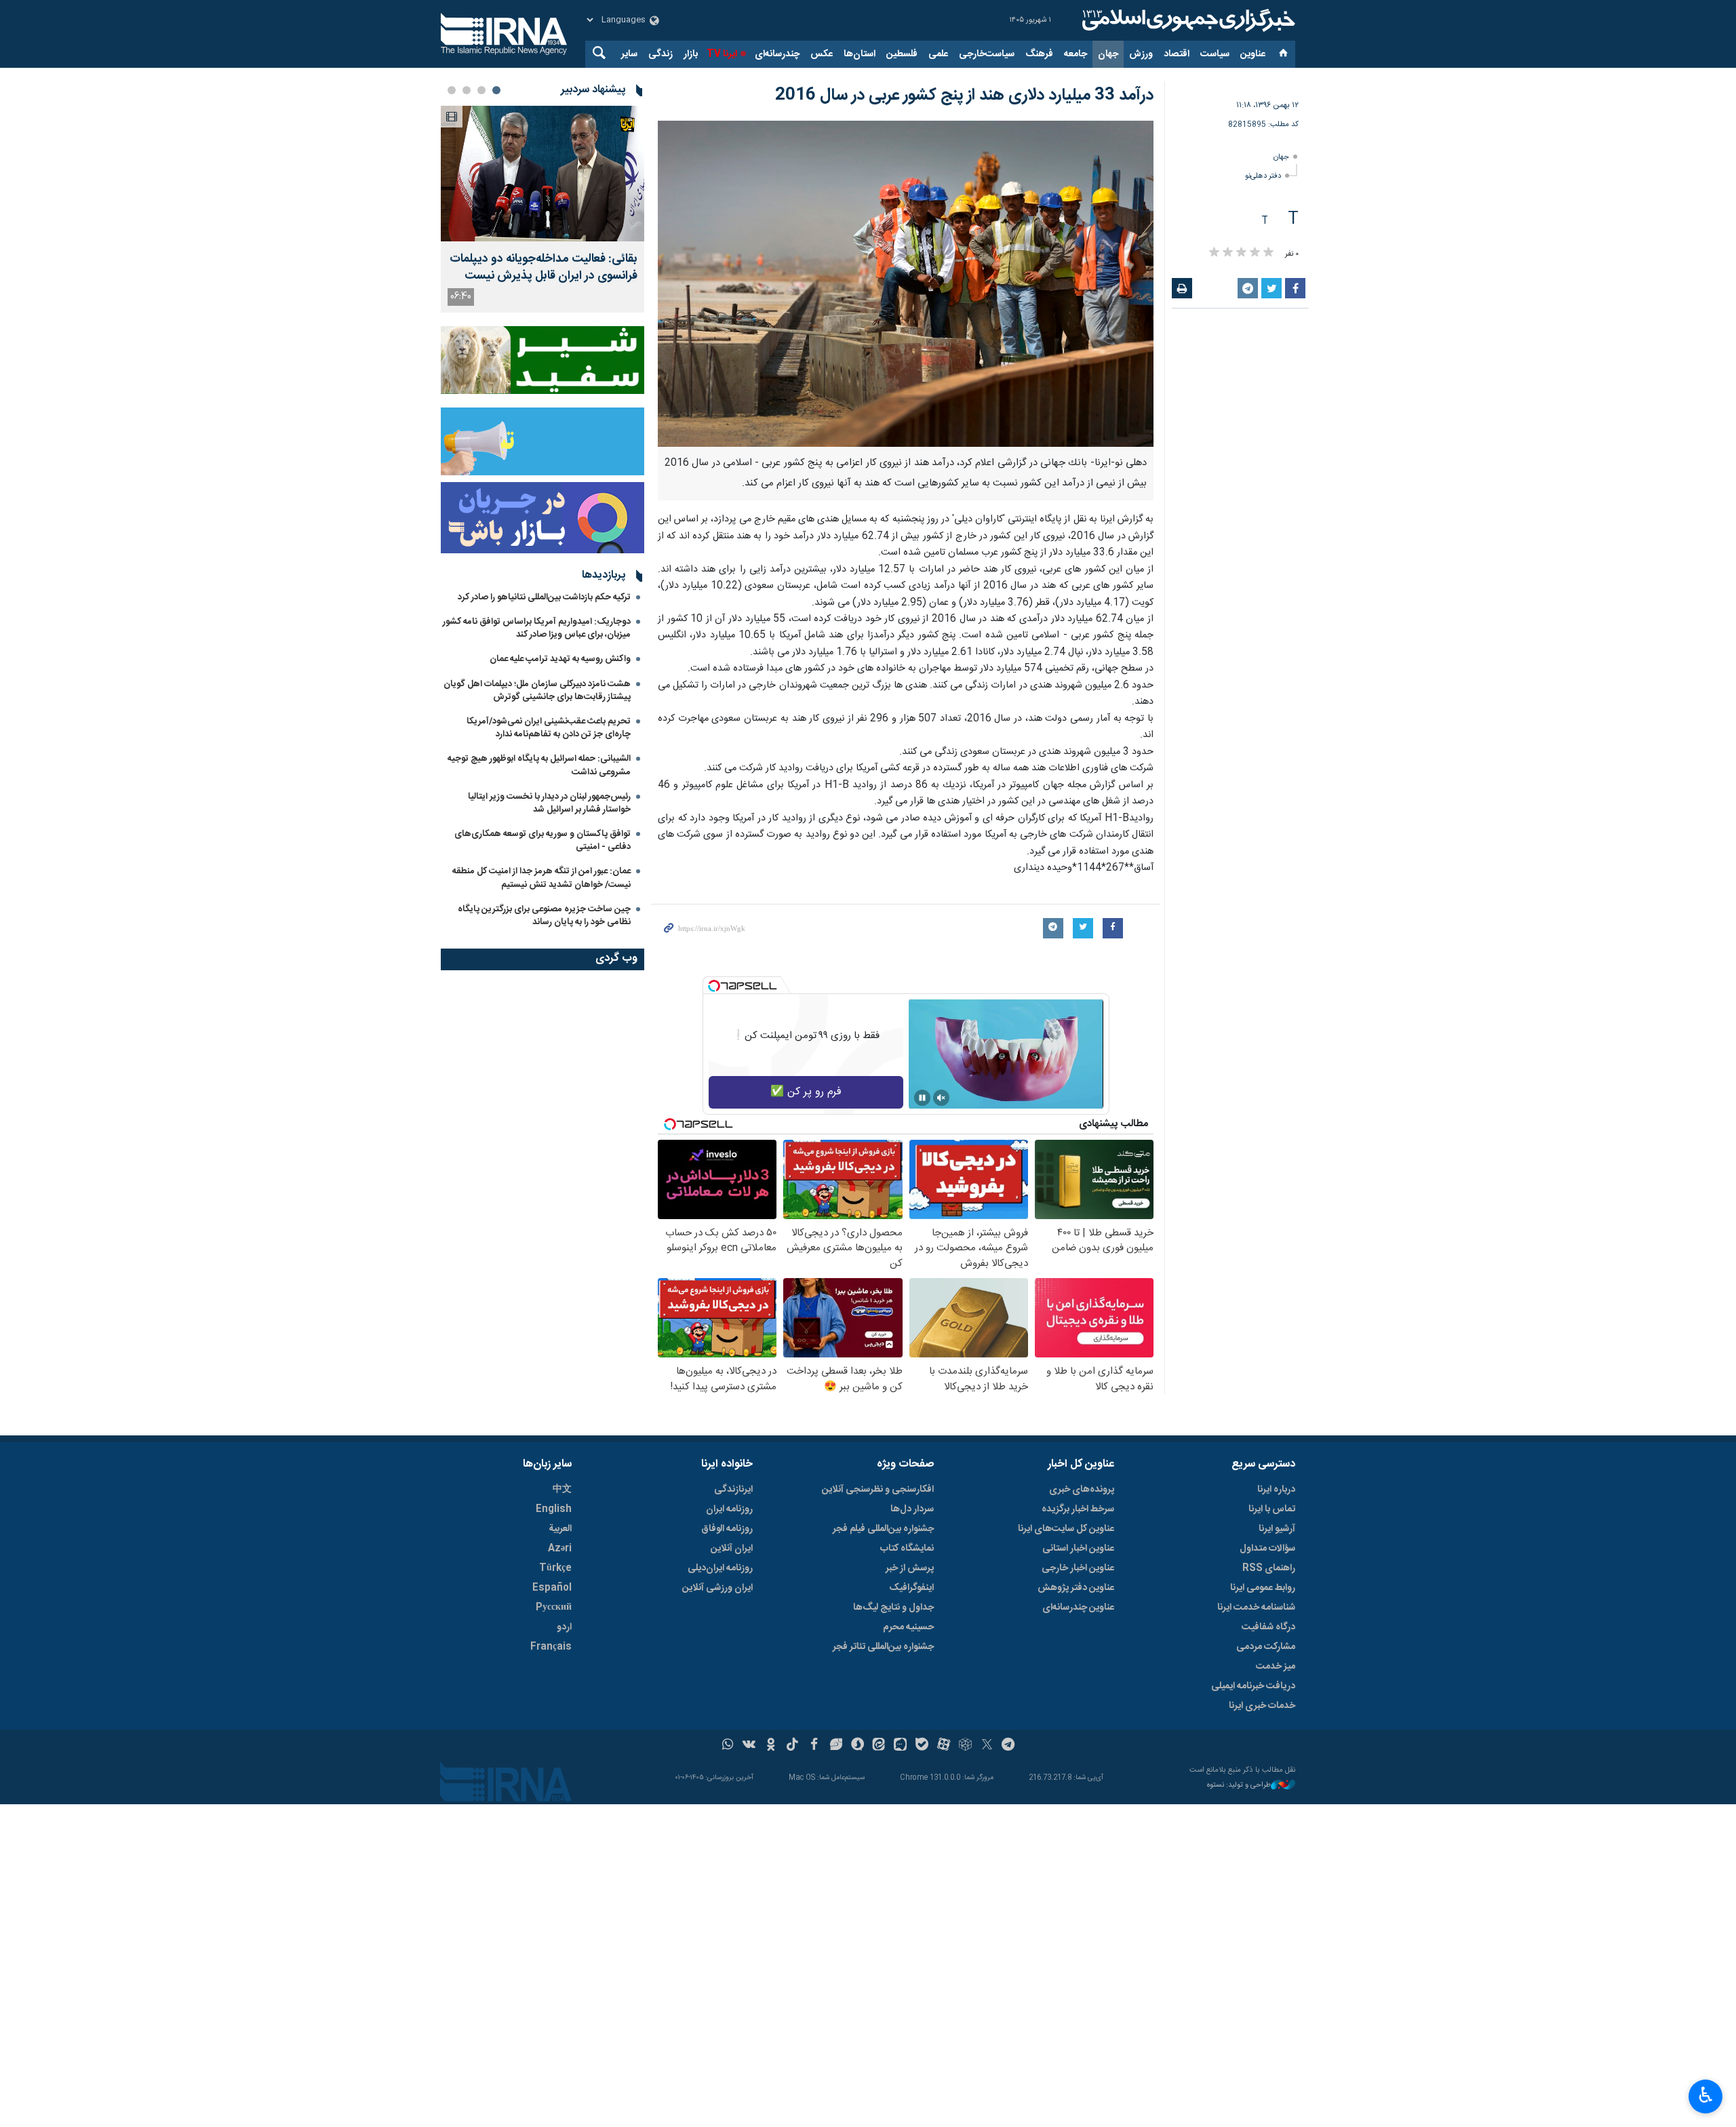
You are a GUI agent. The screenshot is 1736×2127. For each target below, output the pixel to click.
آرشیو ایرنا (1277, 1529)
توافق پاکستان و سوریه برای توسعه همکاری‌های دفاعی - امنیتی (542, 840)
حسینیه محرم (908, 1627)
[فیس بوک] (814, 1746)
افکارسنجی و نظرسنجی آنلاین (878, 1490)
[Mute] (941, 1098)
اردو (564, 1627)
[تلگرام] (1009, 1746)
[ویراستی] (836, 1746)
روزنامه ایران (729, 1509)
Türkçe (555, 1568)
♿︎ (1706, 2095)
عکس (822, 54)
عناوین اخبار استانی (1078, 1549)
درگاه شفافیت (1268, 1627)
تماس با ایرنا (1272, 1509)
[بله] (922, 1746)
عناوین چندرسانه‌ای (1078, 1608)
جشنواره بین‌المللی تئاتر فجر (883, 1647)
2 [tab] (481, 90)
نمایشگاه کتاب (907, 1549)
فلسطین (902, 54)
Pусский (554, 1608)
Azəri (560, 1549)
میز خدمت (1276, 1667)
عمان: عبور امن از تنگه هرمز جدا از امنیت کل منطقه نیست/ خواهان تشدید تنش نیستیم (541, 878)
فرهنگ (1039, 54)
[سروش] (857, 1746)
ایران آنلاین (732, 1549)
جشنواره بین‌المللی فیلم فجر (883, 1529)
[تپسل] (714, 986)
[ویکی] (749, 1746)
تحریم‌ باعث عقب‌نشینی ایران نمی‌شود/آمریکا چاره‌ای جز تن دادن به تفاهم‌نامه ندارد (549, 728)
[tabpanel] (542, 209)
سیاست (1215, 54)
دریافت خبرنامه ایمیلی (1253, 1686)
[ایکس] (987, 1746)
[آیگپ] (900, 1746)
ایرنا (1187, 20)
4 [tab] (452, 90)
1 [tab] (496, 90)
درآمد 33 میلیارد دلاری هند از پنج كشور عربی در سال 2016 (964, 96)
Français (551, 1647)
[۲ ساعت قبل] (542, 174)
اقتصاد (1177, 54)
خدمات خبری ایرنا (1262, 1706)
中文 (562, 1490)
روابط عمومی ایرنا (1263, 1588)
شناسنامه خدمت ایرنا (1256, 1608)
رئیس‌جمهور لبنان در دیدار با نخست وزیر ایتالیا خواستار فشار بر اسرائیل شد (549, 803)
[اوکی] (771, 1746)
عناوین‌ (1253, 54)
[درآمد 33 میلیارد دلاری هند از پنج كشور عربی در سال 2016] (906, 284)
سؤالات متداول (1267, 1549)
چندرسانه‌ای (777, 54)
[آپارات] (944, 1746)
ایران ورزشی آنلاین (717, 1588)
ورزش (1141, 54)
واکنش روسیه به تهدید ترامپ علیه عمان (560, 659)
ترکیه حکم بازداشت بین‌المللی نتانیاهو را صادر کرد (544, 597)
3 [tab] (467, 90)
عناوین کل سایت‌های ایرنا (1066, 1529)
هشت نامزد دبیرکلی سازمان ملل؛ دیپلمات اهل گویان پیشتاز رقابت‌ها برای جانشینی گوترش (537, 691)
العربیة (560, 1529)
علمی (938, 54)
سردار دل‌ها (912, 1509)
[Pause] (922, 1098)
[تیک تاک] (792, 1746)
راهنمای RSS (1269, 1568)
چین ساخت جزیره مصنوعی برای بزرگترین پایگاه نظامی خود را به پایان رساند (544, 916)
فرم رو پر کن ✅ (806, 1092)
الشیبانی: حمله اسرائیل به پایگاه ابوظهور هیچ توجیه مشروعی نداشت (539, 765)
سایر (629, 54)
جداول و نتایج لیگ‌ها (893, 1608)
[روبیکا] (965, 1746)
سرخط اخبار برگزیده (1078, 1509)
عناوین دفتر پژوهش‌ (1076, 1588)
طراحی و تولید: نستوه (1239, 1786)
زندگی (660, 54)
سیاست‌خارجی (987, 54)
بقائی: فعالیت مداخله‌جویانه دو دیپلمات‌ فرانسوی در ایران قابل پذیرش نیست (544, 268)
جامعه (1076, 54)
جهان (1108, 54)
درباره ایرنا (1276, 1490)
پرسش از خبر (910, 1568)
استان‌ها (860, 54)
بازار (691, 54)
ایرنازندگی (733, 1490)
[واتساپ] (728, 1746)
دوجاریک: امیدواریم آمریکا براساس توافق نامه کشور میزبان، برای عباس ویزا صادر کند (537, 628)
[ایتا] (879, 1746)
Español (552, 1588)
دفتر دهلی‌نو (1263, 176)
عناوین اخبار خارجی (1078, 1568)
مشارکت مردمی (1266, 1647)
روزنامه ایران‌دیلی (720, 1568)
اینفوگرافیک (911, 1588)
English (554, 1509)
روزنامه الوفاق (727, 1529)
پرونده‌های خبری (1082, 1490)
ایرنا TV (722, 54)
